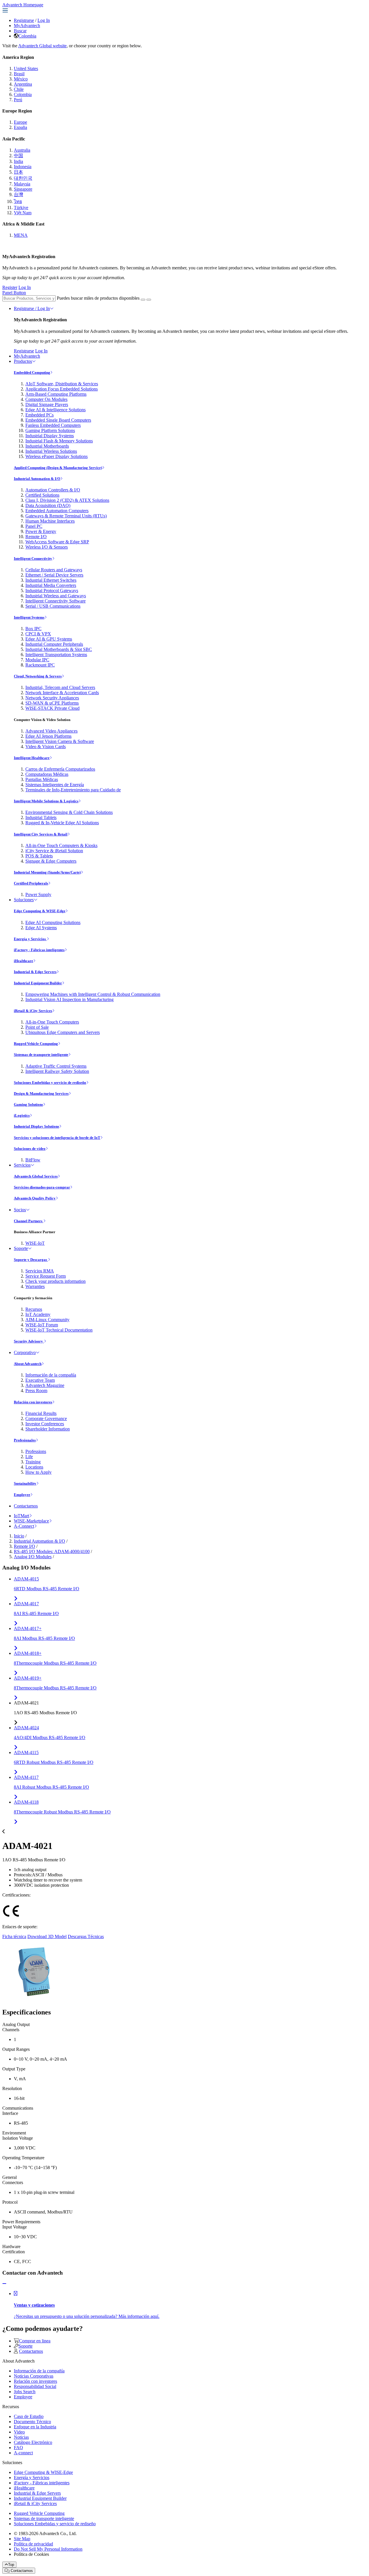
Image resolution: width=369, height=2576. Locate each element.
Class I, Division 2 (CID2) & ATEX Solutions (67, 500)
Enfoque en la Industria (35, 2427)
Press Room (36, 1391)
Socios (20, 1210)
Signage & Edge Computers (51, 861)
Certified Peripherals (31, 883)
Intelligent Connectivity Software (55, 601)
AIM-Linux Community (47, 1320)
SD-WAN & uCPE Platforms (52, 703)
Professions (36, 1451)
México (21, 79)
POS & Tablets (39, 856)
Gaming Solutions (28, 1104)
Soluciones (24, 900)
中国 (18, 156)
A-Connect (24, 1526)
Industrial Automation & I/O (37, 479)
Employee (22, 1495)
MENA (21, 235)
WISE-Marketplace (31, 1521)
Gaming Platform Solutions (50, 430)
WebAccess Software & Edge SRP (57, 542)
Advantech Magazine (45, 1385)
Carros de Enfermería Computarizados (60, 769)
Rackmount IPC (40, 665)
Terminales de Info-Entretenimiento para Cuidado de (73, 790)
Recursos (34, 1309)
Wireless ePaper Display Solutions (57, 456)
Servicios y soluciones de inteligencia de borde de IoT (57, 1138)
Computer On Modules (46, 399)
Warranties (35, 1286)
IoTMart (21, 1516)
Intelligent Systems (29, 617)
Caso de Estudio (29, 2416)
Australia (22, 150)
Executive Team (40, 1380)
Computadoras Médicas (47, 774)
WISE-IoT (35, 1243)
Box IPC (33, 629)
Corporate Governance (46, 1419)
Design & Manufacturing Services (41, 1093)
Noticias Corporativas (34, 2376)
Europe (20, 122)
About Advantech (28, 1364)
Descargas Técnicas (86, 1936)
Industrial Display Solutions (36, 1126)
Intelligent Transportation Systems (56, 655)
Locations (34, 1467)
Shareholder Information (48, 1429)
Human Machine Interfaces (50, 521)
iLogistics (22, 1115)
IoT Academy (38, 1314)
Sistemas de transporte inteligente (41, 1055)
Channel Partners (29, 1221)
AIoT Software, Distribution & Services (62, 384)
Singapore (23, 189)
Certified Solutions (42, 495)
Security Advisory (29, 1341)
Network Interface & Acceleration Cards (62, 693)
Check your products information (55, 1281)
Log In (44, 20)
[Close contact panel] (4, 2284)
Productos (23, 361)
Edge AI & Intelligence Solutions (55, 410)
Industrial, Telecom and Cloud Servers (60, 687)
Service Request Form (46, 1276)
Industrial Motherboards (47, 446)
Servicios (22, 1165)
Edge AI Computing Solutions (53, 922)
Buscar (20, 31)
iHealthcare (23, 961)
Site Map (22, 2539)
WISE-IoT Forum (42, 1325)
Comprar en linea (35, 2341)
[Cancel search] (149, 300)
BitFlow (33, 1160)
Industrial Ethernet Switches (51, 580)
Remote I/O (36, 537)
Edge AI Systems (41, 928)
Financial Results (41, 1413)
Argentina (23, 84)
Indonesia (23, 167)
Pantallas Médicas (42, 779)
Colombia (27, 36)
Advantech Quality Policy (35, 1198)
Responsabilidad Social (35, 2386)
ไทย (18, 201)
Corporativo (25, 1352)
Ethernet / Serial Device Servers (54, 575)
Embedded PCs (39, 415)
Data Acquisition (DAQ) (48, 505)
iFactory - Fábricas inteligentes (39, 950)
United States (26, 68)
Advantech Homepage (23, 5)
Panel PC (34, 526)
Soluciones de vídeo (30, 1149)
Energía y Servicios (30, 939)
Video (19, 2432)
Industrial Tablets (41, 817)
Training (33, 1462)
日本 (18, 172)
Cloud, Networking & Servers (38, 676)
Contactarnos (26, 1506)
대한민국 (23, 178)
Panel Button (14, 293)
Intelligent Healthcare (32, 758)
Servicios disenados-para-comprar (42, 1187)
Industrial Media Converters (51, 585)
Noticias (21, 2437)
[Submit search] (143, 300)
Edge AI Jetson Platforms (48, 736)
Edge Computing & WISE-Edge (40, 911)
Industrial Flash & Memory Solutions (59, 441)
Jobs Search (25, 2392)
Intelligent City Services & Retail (41, 834)
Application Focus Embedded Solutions (62, 389)
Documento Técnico (32, 2422)
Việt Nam (23, 213)
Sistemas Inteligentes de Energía (55, 785)
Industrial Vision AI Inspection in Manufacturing (69, 999)
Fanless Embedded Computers (53, 425)
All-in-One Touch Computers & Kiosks (61, 845)
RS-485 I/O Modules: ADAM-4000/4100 (52, 1551)
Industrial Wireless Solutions (51, 451)
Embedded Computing (32, 372)
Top (11, 2565)
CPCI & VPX (38, 634)
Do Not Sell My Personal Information (48, 2549)
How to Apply (38, 1472)
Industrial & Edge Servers (35, 972)
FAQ (18, 2448)
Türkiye (21, 208)
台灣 (18, 195)
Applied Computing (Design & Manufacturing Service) (58, 468)
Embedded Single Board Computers (58, 420)
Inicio (19, 1536)
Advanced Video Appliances (51, 731)
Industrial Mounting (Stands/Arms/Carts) (47, 872)
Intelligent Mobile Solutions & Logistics (46, 801)
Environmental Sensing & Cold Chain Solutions (69, 812)
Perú (18, 100)
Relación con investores (33, 1402)
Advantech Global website (42, 46)
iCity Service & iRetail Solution (54, 851)
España (20, 127)
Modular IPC (37, 660)
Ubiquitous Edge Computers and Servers (63, 1032)
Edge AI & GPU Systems (49, 639)
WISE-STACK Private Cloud (52, 708)
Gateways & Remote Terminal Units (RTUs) (66, 516)
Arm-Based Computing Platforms (56, 394)
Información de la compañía (51, 1375)
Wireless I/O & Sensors (47, 547)
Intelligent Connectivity (33, 558)
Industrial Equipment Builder (38, 983)
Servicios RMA (40, 1271)
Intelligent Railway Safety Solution (57, 1071)
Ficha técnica (14, 1936)
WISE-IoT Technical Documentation (59, 1330)
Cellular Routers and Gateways (54, 570)
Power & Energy (41, 531)
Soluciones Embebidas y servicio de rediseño (50, 1083)
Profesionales (25, 1440)
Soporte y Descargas (31, 1260)
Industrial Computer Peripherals (54, 644)
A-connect (23, 2453)
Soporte (21, 1248)
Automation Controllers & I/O (53, 490)
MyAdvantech (27, 26)
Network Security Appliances (52, 698)
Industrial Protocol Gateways (52, 591)
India (18, 161)
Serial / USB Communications (53, 606)
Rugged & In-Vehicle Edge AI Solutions (62, 823)
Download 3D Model (47, 1936)
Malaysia (22, 184)
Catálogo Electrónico (33, 2442)
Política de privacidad (33, 2544)
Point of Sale (37, 1027)
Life (29, 1457)
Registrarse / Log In (32, 308)
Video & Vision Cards (46, 747)
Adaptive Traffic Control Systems (56, 1066)
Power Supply (38, 894)
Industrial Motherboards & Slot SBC (59, 649)
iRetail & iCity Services (33, 1011)
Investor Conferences (45, 1424)
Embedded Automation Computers (57, 511)
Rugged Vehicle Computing (36, 1044)
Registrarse (24, 20)
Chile (19, 89)
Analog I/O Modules (33, 1557)
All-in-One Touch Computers (52, 1022)
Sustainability (25, 1483)
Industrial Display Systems (50, 436)
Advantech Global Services (36, 1176)
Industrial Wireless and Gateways (56, 596)
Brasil (19, 74)
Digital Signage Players (47, 404)
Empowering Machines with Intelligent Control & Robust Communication (93, 994)
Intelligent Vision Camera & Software (60, 741)
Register (10, 287)
